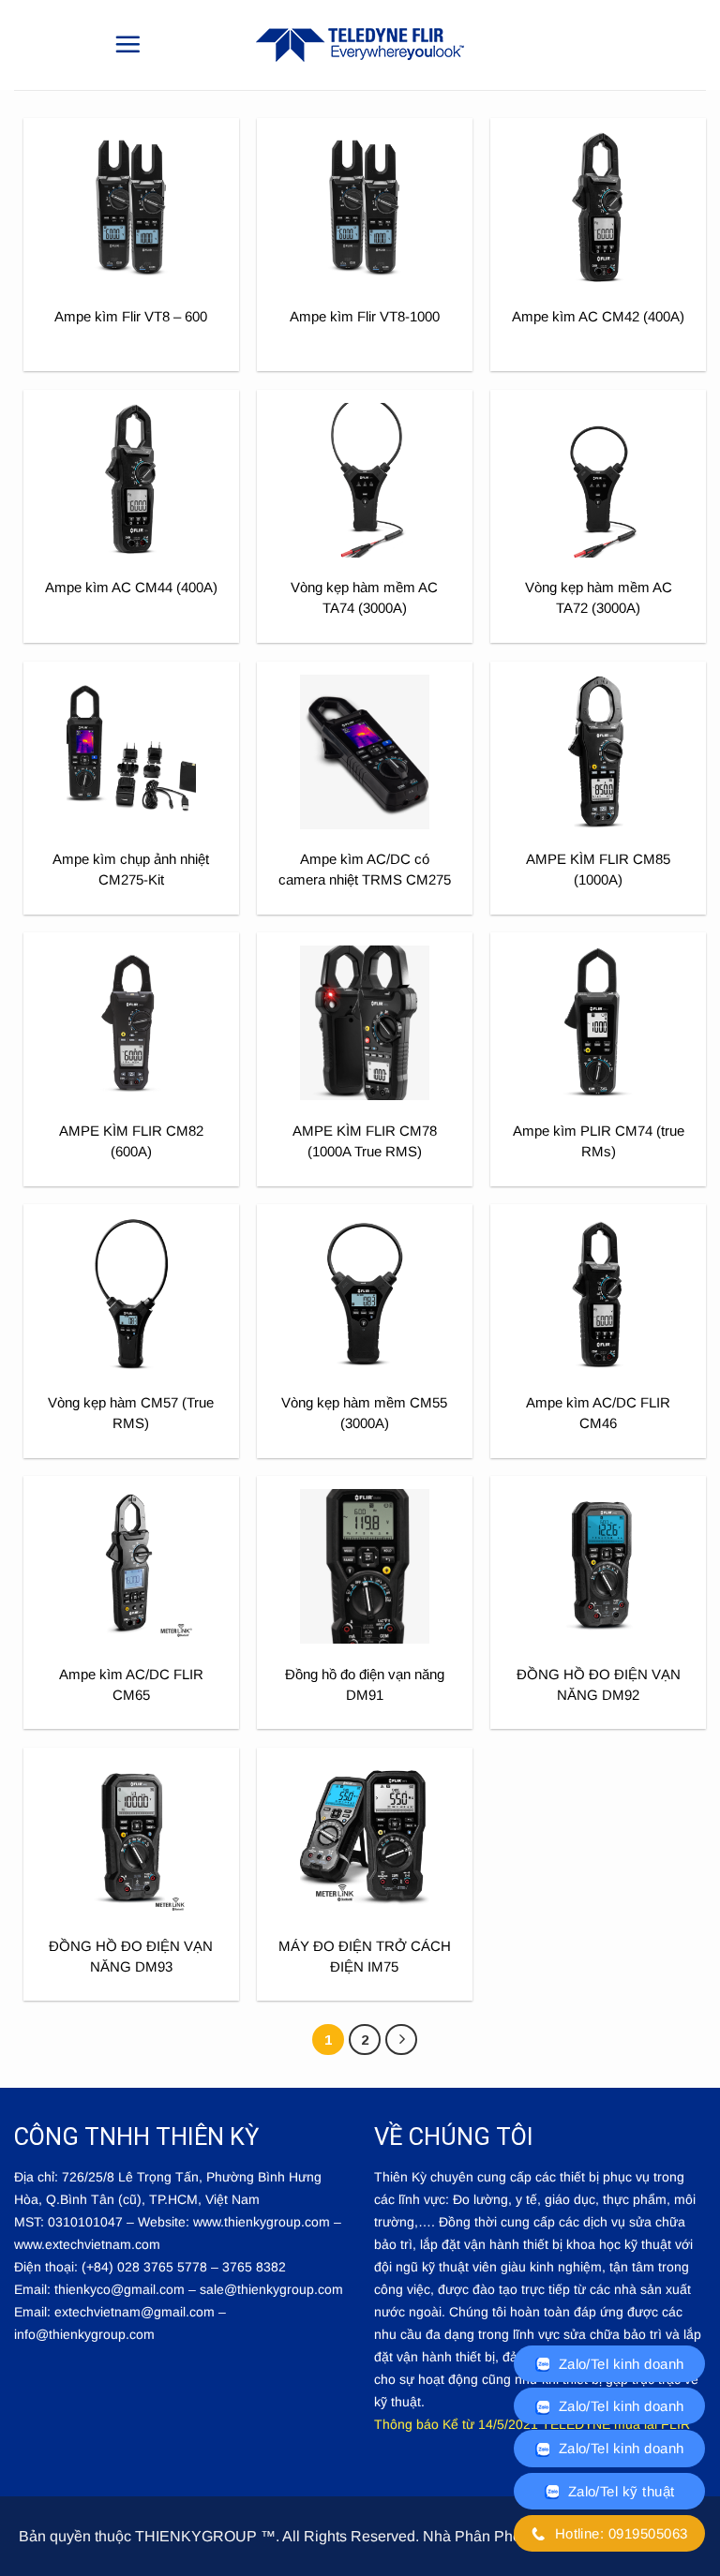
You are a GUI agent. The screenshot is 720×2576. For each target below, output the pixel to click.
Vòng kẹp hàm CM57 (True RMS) (131, 1413)
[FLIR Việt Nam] (360, 45)
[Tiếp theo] (401, 2040)
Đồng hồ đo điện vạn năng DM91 (365, 1684)
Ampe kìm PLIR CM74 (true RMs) (599, 1141)
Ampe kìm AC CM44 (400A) (131, 587)
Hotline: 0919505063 (619, 2533)
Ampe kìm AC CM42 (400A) (598, 316)
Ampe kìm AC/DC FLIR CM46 (598, 1413)
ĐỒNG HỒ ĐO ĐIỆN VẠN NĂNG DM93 (131, 1956)
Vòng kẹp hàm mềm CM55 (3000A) (364, 1413)
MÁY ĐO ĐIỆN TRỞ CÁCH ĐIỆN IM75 (365, 1956)
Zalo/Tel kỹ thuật (619, 2491)
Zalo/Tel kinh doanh (619, 2364)
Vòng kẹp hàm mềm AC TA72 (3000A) (599, 597)
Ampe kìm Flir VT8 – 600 (131, 316)
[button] (127, 44)
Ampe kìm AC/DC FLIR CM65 (131, 1684)
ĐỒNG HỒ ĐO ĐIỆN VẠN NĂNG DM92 (599, 1684)
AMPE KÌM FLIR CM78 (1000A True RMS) (365, 1141)
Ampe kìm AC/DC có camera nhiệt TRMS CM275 (365, 869)
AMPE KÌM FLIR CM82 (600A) (131, 1141)
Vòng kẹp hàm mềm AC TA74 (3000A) (364, 597)
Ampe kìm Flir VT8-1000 (365, 316)
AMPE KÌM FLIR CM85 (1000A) (598, 869)
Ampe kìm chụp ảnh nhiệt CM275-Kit (131, 869)
